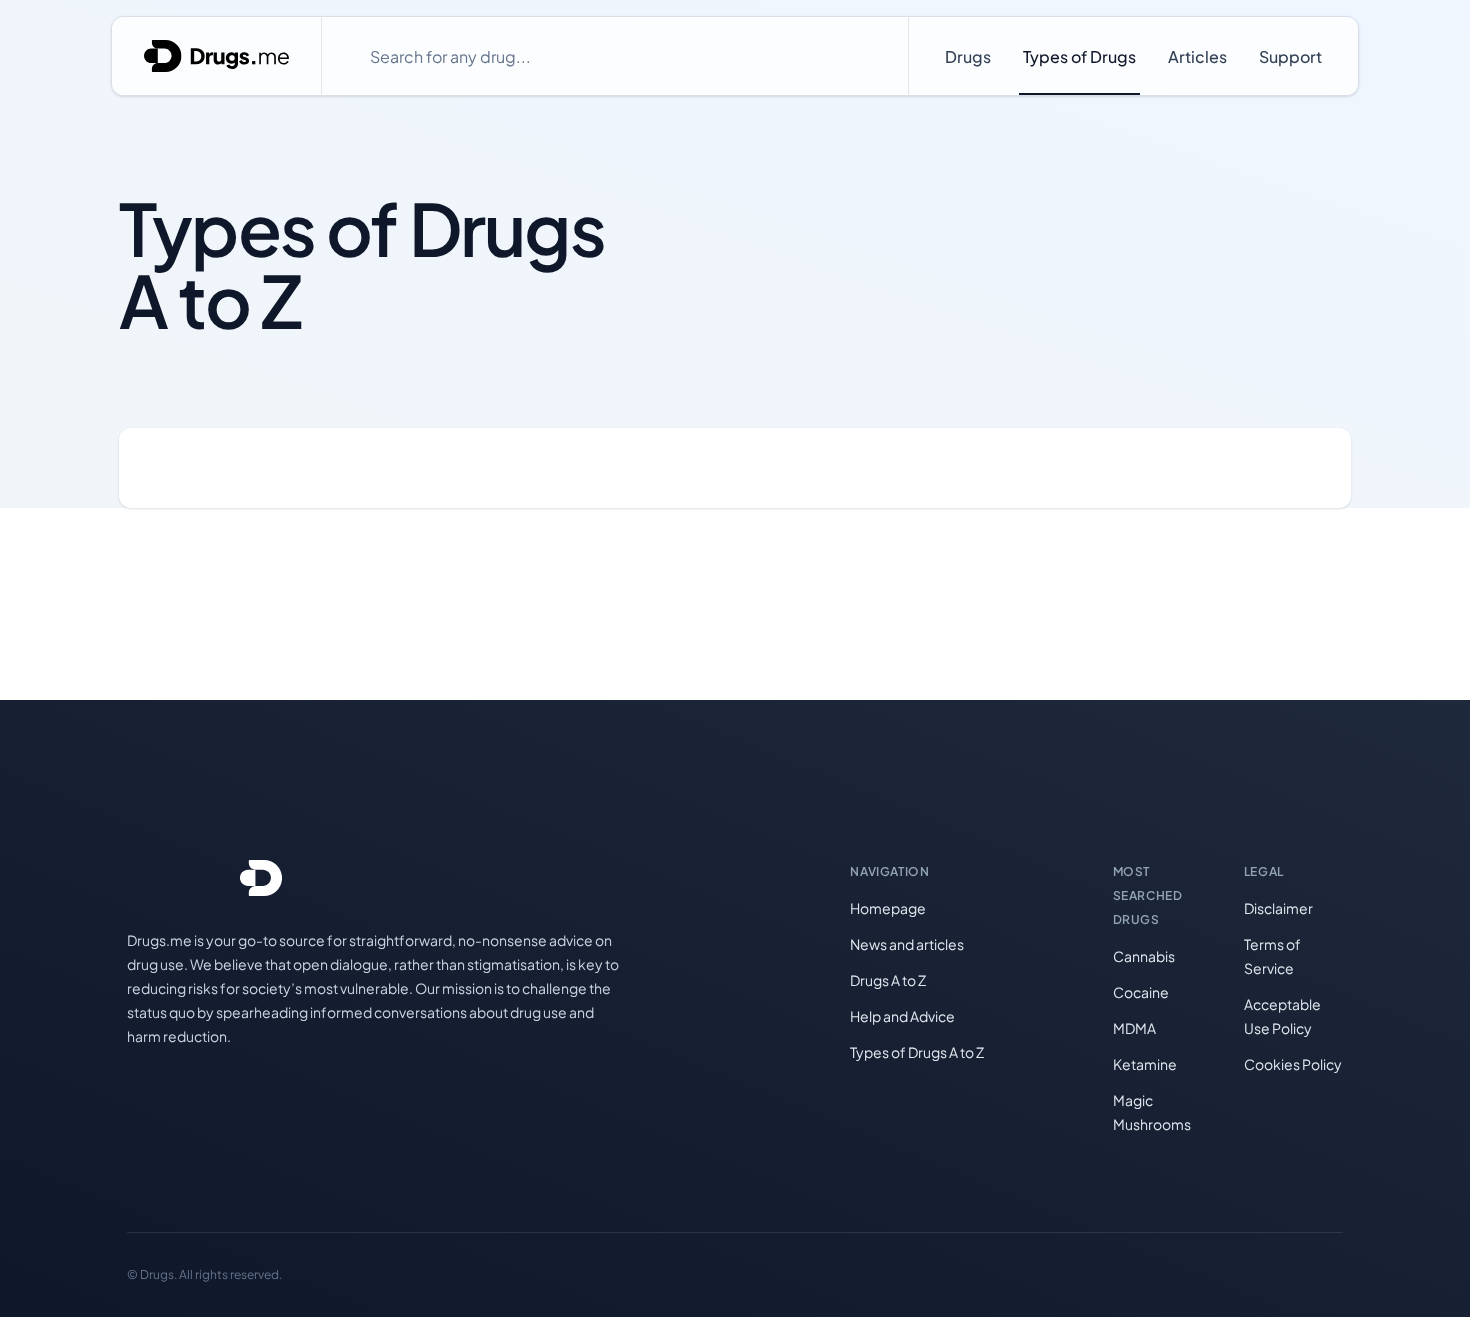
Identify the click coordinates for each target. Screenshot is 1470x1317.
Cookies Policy (1293, 1064)
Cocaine (1141, 992)
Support (1290, 56)
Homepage (888, 908)
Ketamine (1145, 1064)
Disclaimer (1278, 908)
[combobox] (615, 56)
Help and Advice (902, 1016)
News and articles (907, 944)
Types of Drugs (1079, 56)
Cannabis (1144, 956)
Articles (1197, 56)
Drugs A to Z (888, 980)
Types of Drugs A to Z (917, 1052)
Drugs (968, 56)
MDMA (1134, 1028)
